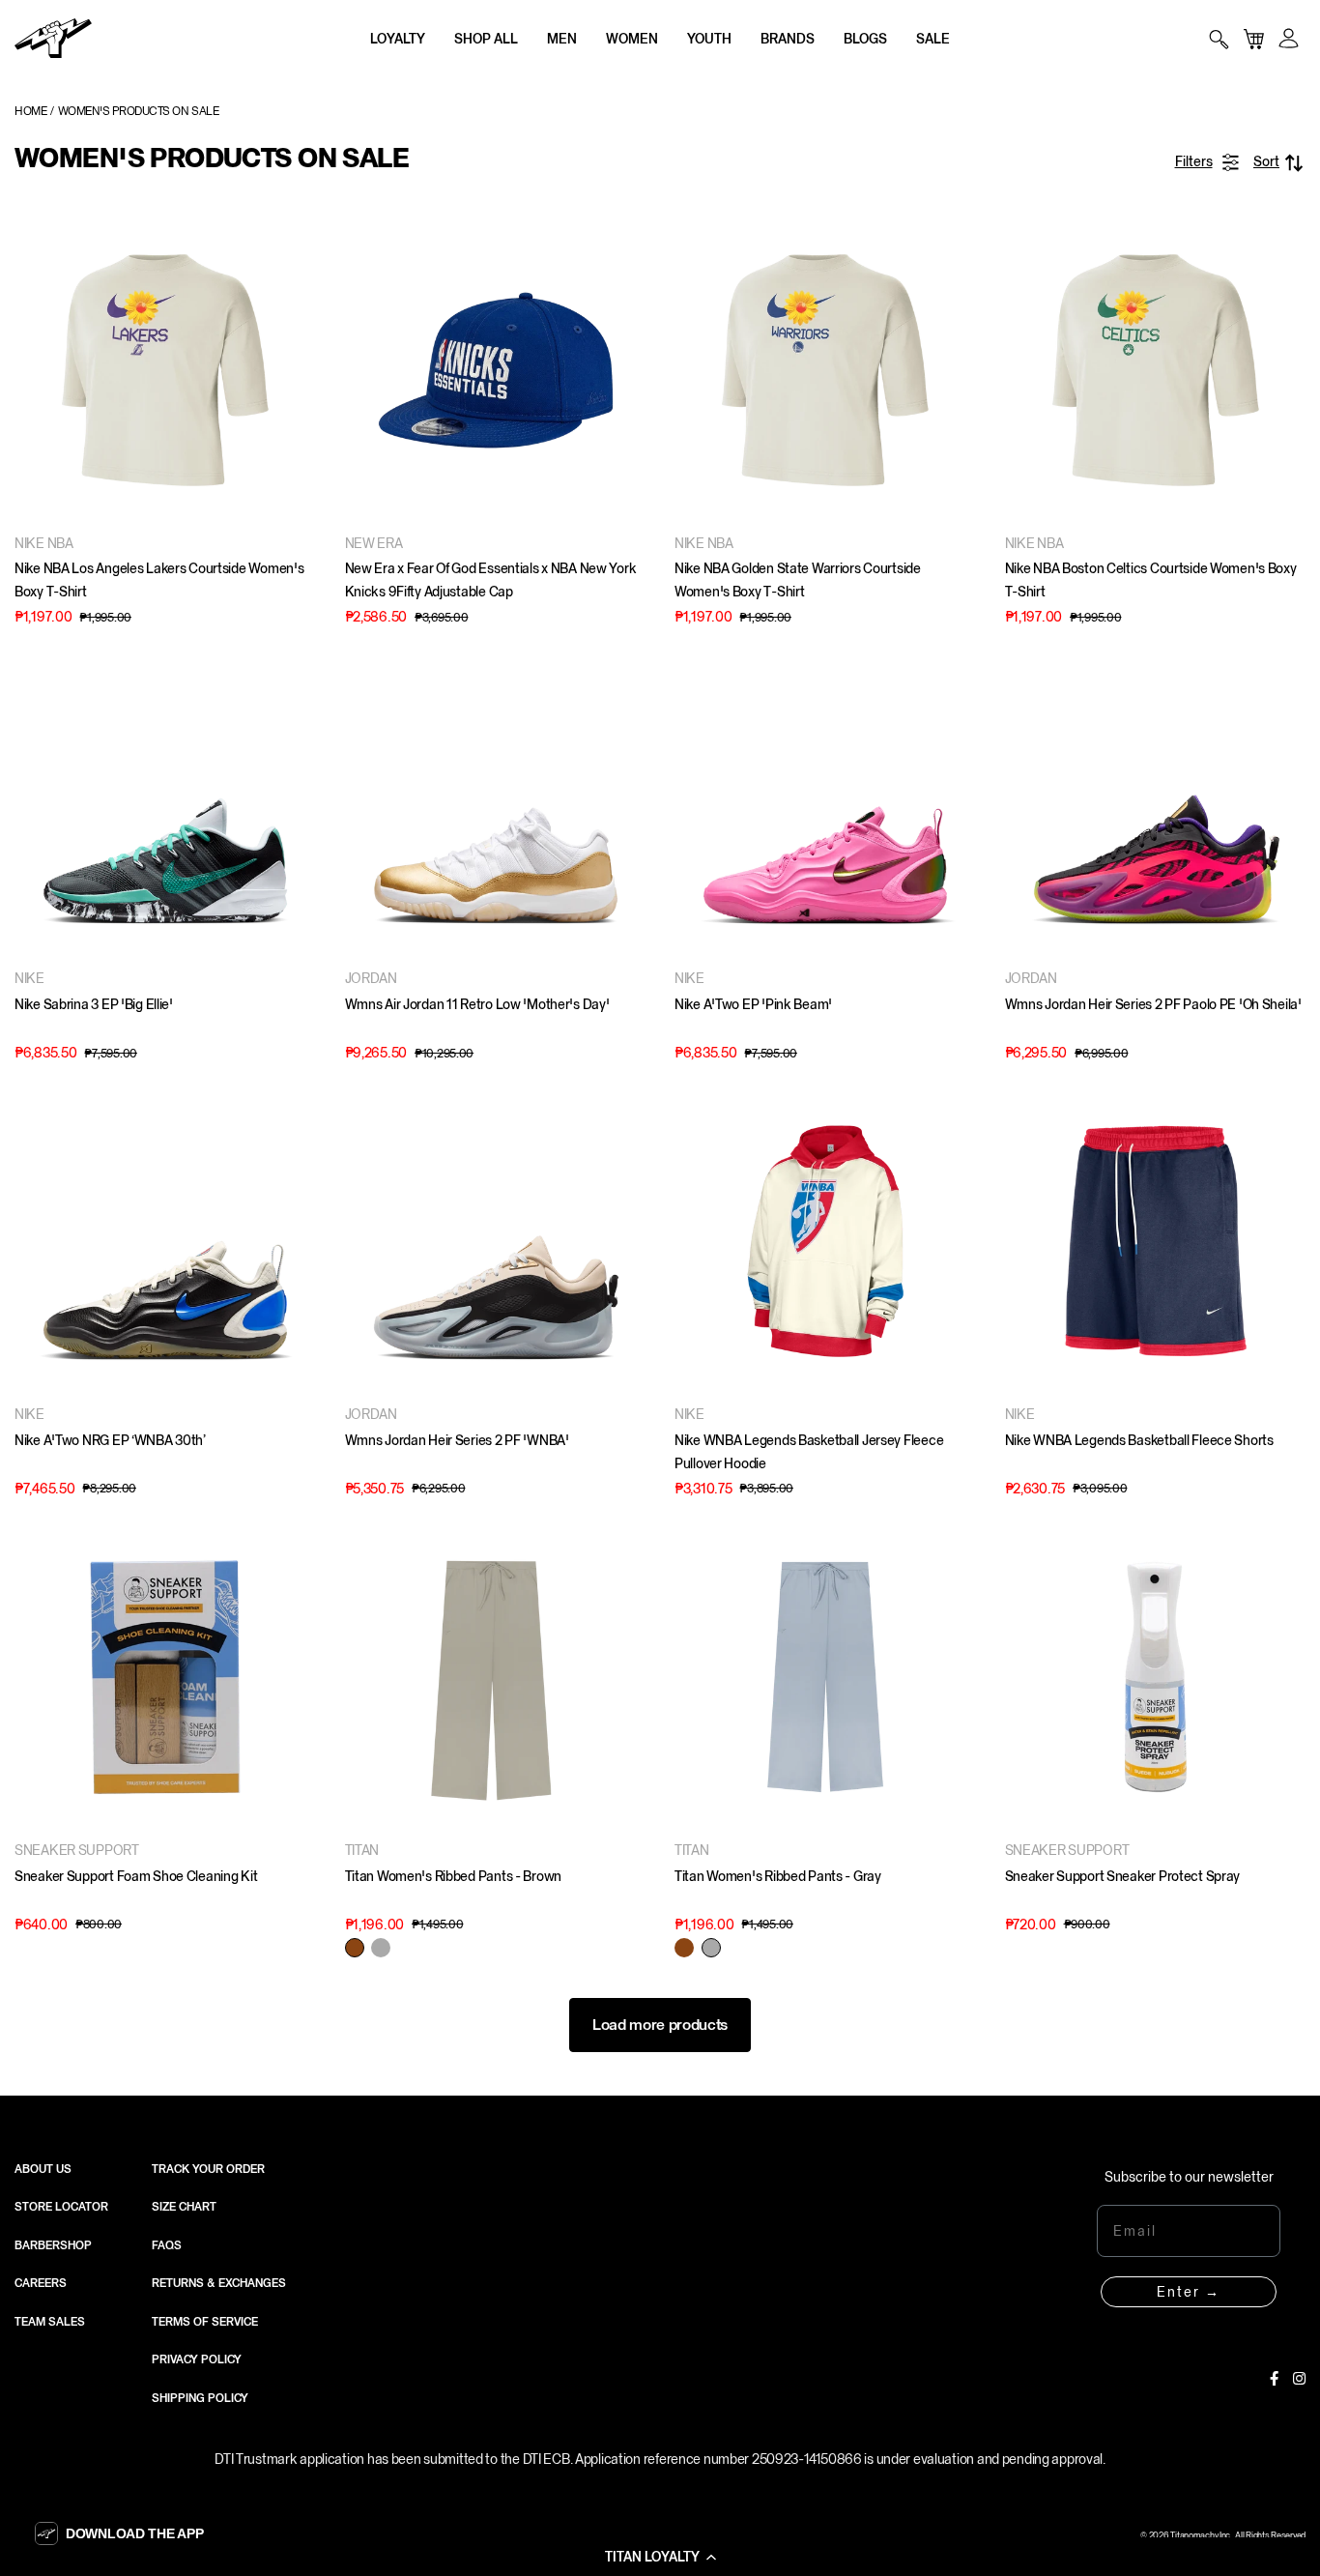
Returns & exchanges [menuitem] (219, 2283)
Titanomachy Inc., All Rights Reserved (1238, 2535)
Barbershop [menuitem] (53, 2245)
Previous (34, 370)
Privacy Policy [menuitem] (197, 2359)
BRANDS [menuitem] (788, 39)
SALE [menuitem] (933, 39)
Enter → (1189, 2292)
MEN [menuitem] (562, 39)
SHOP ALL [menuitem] (486, 39)
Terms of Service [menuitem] (205, 2322)
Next (297, 370)
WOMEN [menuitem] (632, 39)
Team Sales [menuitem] (50, 2322)
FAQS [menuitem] (167, 2245)
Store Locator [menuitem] (61, 2207)
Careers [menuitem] (41, 2283)
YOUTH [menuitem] (709, 39)
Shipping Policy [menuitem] (200, 2398)
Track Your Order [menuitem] (208, 2169)
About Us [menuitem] (43, 2169)
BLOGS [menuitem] (865, 39)
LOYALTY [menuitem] (398, 39)
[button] (660, 2557)
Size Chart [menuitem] (184, 2207)
